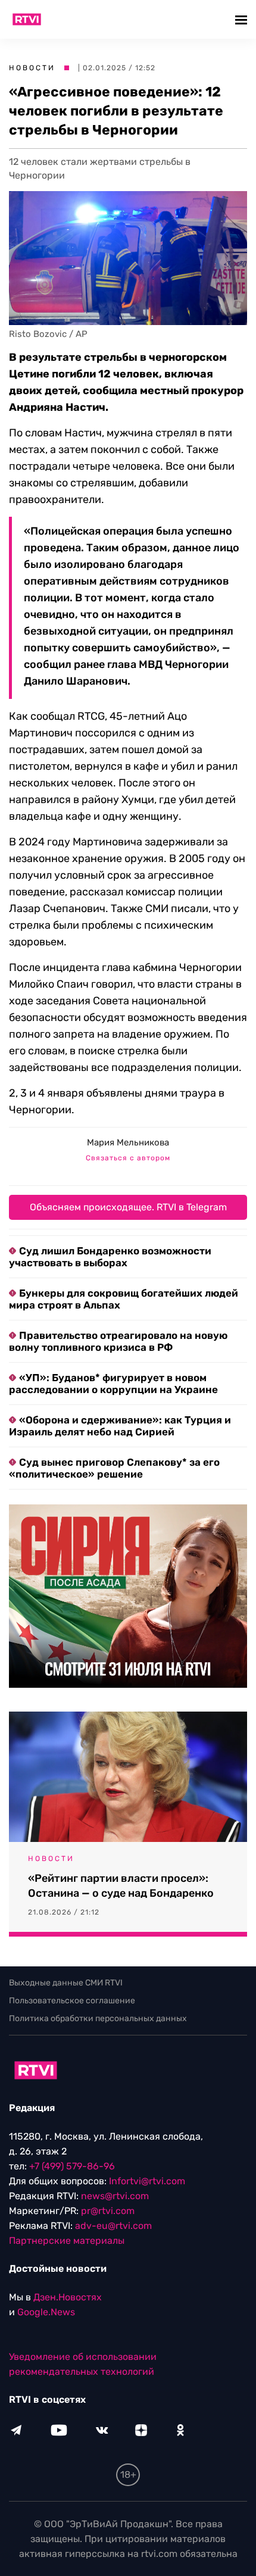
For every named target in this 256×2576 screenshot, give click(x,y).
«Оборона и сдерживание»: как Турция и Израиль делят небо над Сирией (120, 1426)
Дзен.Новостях (68, 2297)
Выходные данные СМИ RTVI (66, 1983)
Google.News (46, 2312)
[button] (243, 19)
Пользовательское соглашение (72, 2001)
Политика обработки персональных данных (98, 2018)
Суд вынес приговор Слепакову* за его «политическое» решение (114, 1468)
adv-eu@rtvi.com (113, 2226)
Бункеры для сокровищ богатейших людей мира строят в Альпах (124, 1299)
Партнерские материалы (67, 2241)
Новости (32, 68)
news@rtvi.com (115, 2196)
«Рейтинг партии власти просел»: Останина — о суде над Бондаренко (121, 1886)
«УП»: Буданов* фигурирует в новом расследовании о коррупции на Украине (113, 1384)
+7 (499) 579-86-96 (72, 2166)
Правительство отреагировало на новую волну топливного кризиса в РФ (118, 1341)
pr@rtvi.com (108, 2211)
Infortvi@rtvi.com (147, 2181)
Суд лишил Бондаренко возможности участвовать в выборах (110, 1257)
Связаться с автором (128, 1158)
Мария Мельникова (128, 1142)
